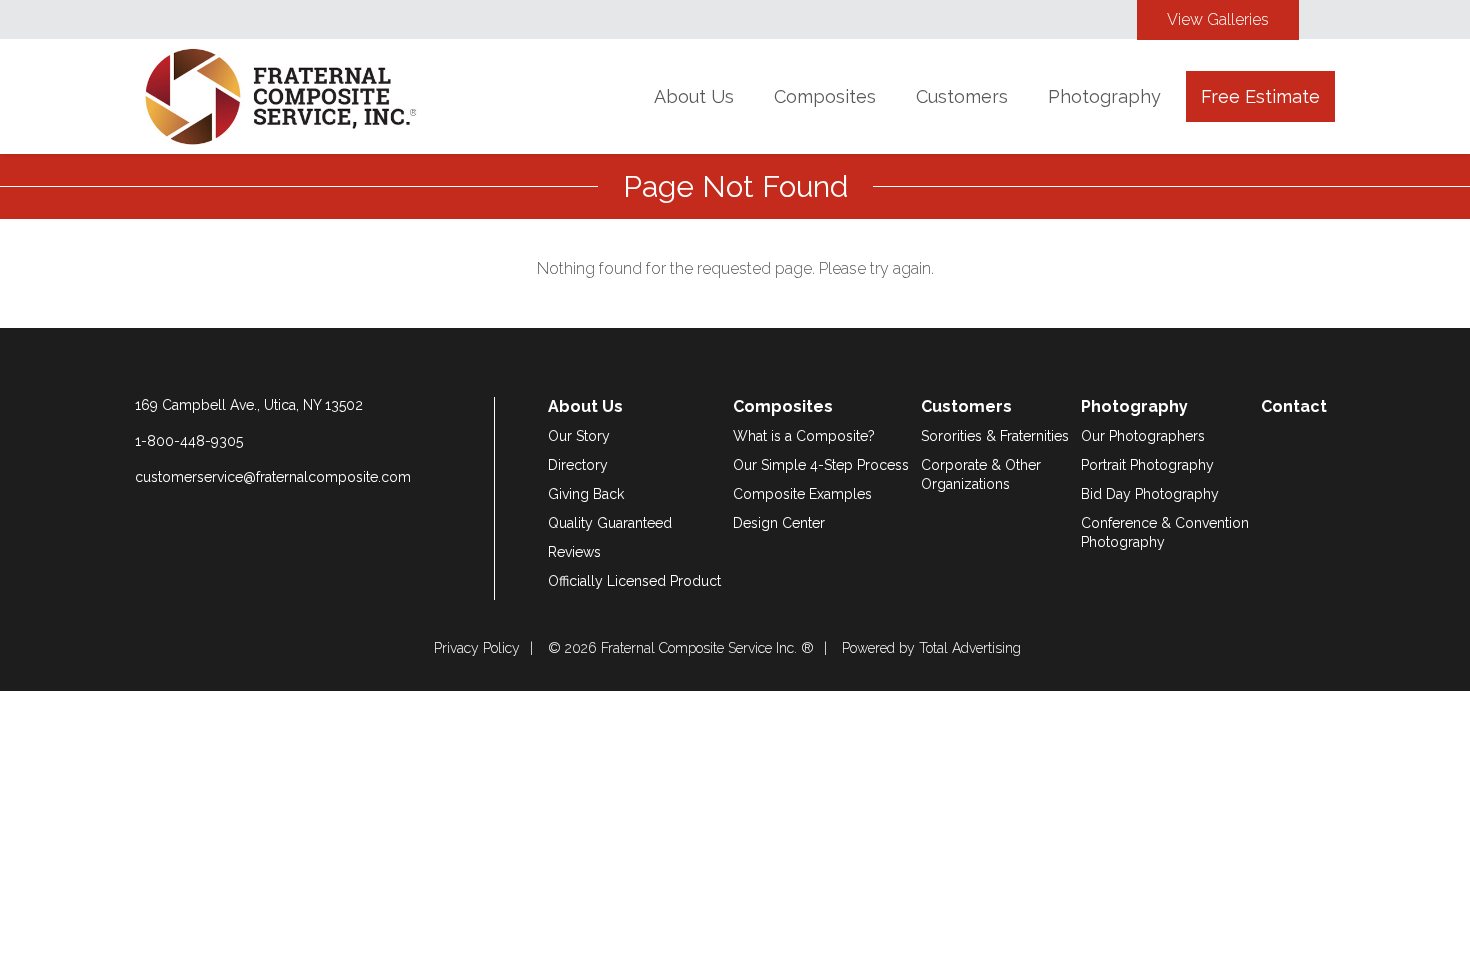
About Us (694, 96)
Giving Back (586, 494)
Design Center (779, 523)
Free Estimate (1260, 96)
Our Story (579, 436)
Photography (1104, 96)
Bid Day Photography (1150, 494)
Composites (825, 96)
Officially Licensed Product (634, 581)
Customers (962, 96)
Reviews (574, 552)
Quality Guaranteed (610, 523)
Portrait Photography (1147, 465)
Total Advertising (970, 648)
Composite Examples (802, 494)
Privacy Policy (477, 648)
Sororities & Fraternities (995, 436)
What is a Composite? (804, 436)
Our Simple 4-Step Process (821, 465)
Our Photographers (1143, 436)
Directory (578, 465)
